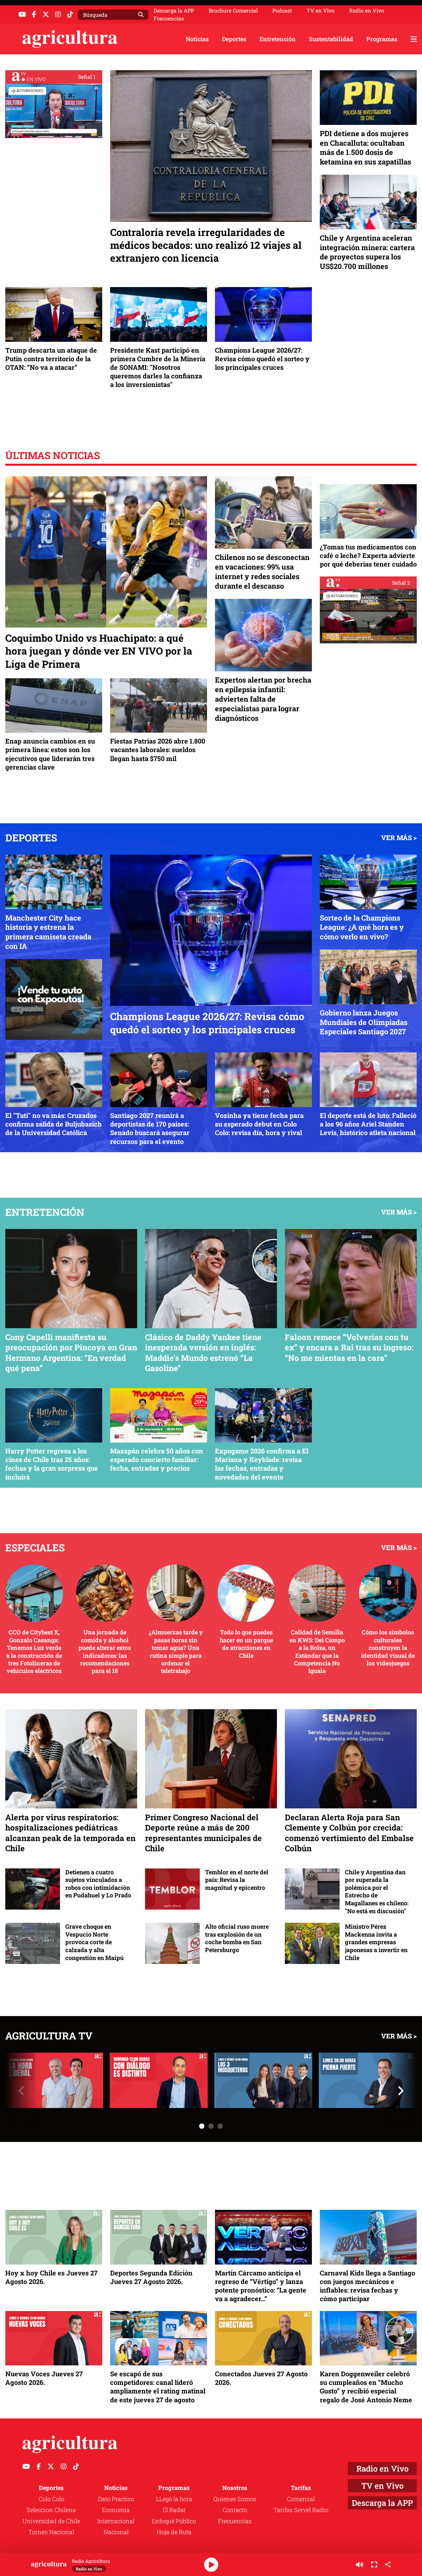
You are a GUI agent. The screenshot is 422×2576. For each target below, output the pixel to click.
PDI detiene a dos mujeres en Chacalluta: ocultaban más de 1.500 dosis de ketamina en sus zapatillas (365, 147)
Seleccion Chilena (51, 2510)
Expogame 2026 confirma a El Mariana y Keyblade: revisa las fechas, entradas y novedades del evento (262, 1464)
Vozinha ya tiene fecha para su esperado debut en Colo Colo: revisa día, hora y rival (259, 1124)
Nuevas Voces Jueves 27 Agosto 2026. (44, 2378)
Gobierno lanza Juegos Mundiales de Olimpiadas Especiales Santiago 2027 (364, 1022)
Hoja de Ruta (174, 2532)
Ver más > (399, 837)
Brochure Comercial (233, 11)
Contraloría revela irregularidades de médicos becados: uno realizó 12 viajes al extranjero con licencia (206, 245)
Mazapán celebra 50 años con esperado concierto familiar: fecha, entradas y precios (157, 1459)
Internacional (116, 2521)
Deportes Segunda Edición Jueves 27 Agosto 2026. (151, 2277)
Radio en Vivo (367, 11)
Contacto (235, 2510)
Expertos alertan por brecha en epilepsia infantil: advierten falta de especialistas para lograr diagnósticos (263, 699)
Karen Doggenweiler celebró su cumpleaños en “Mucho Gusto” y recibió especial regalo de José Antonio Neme (366, 2387)
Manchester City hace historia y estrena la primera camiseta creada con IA (48, 932)
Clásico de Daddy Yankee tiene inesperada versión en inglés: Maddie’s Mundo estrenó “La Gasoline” (203, 1353)
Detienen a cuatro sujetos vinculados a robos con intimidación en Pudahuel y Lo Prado (98, 1884)
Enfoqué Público (174, 2521)
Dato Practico (116, 2499)
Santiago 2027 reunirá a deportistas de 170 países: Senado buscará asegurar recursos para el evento (150, 1128)
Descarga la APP (174, 10)
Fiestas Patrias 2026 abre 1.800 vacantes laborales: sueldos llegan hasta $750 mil (158, 749)
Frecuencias (169, 18)
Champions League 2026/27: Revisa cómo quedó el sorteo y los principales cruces (262, 359)
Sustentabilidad (331, 39)
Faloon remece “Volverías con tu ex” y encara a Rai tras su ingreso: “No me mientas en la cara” (349, 1347)
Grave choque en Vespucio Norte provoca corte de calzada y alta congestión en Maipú (94, 1942)
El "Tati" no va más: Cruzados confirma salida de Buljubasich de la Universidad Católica (54, 1124)
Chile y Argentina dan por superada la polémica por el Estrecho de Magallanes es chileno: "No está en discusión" (377, 1892)
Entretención (278, 39)
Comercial (301, 2499)
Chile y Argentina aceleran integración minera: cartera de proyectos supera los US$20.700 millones (367, 252)
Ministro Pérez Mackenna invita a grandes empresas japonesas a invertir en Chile (376, 1942)
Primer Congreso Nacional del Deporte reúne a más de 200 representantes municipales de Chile (203, 1833)
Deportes (234, 39)
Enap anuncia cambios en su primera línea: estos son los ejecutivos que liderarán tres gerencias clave (50, 754)
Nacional (116, 2532)
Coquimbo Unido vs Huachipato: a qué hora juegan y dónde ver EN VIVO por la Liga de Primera (99, 651)
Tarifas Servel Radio (301, 2510)
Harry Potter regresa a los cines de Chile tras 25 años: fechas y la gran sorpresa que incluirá (52, 1464)
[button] (211, 2126)
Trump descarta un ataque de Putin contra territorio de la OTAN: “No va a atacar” (51, 359)
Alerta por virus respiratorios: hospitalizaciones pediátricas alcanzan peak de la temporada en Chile (70, 1833)
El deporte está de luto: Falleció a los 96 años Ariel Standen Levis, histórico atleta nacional (368, 1124)
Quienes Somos (235, 2499)
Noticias (197, 39)
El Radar (174, 2510)
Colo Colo (51, 2499)
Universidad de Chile (51, 2521)
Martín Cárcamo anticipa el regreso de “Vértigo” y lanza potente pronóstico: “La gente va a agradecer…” (261, 2286)
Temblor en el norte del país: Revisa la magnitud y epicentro (237, 1880)
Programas (382, 39)
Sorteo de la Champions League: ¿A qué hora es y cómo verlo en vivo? (362, 927)
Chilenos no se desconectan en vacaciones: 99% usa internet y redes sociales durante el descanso (262, 571)
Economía (116, 2510)
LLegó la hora (174, 2499)
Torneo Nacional (51, 2532)
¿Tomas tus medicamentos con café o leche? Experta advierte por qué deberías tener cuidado (368, 555)
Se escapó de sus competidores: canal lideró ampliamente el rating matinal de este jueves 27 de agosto (158, 2387)
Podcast (282, 11)
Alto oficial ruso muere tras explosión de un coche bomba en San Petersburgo (237, 1938)
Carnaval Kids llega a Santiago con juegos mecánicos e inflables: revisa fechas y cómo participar (367, 2286)
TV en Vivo (321, 11)
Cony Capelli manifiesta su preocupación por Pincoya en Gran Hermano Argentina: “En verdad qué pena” (71, 1353)
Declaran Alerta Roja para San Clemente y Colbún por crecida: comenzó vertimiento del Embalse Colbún (349, 1833)
